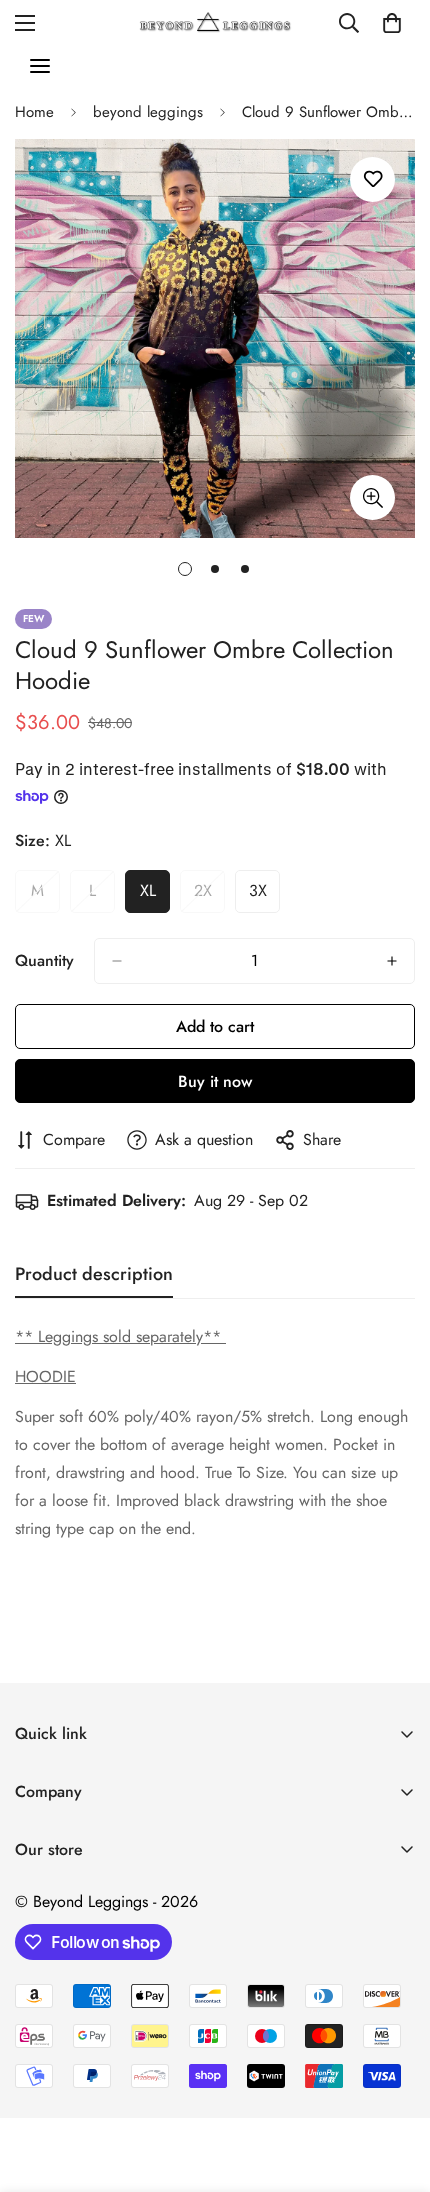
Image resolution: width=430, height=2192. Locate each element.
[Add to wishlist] (372, 179)
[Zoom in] (372, 497)
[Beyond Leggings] (215, 22)
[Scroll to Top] (394, 2086)
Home (34, 112)
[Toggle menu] (40, 66)
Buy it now (215, 1081)
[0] (392, 23)
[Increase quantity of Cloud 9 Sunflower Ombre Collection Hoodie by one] (392, 961)
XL (155, 896)
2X (209, 896)
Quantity (44, 960)
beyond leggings (148, 112)
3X (264, 896)
